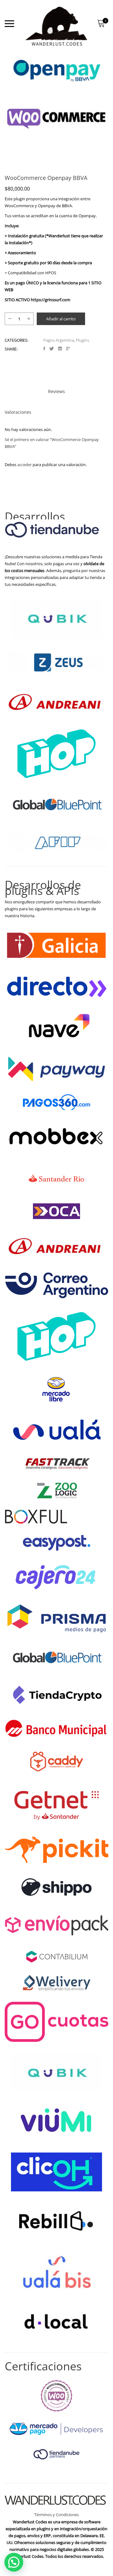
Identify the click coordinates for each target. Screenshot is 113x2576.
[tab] (56, 392)
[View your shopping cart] (101, 24)
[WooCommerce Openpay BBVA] (44, 349)
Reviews (56, 391)
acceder (24, 465)
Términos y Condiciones (56, 2515)
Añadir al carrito (61, 319)
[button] (14, 2562)
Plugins (82, 340)
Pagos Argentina (59, 340)
